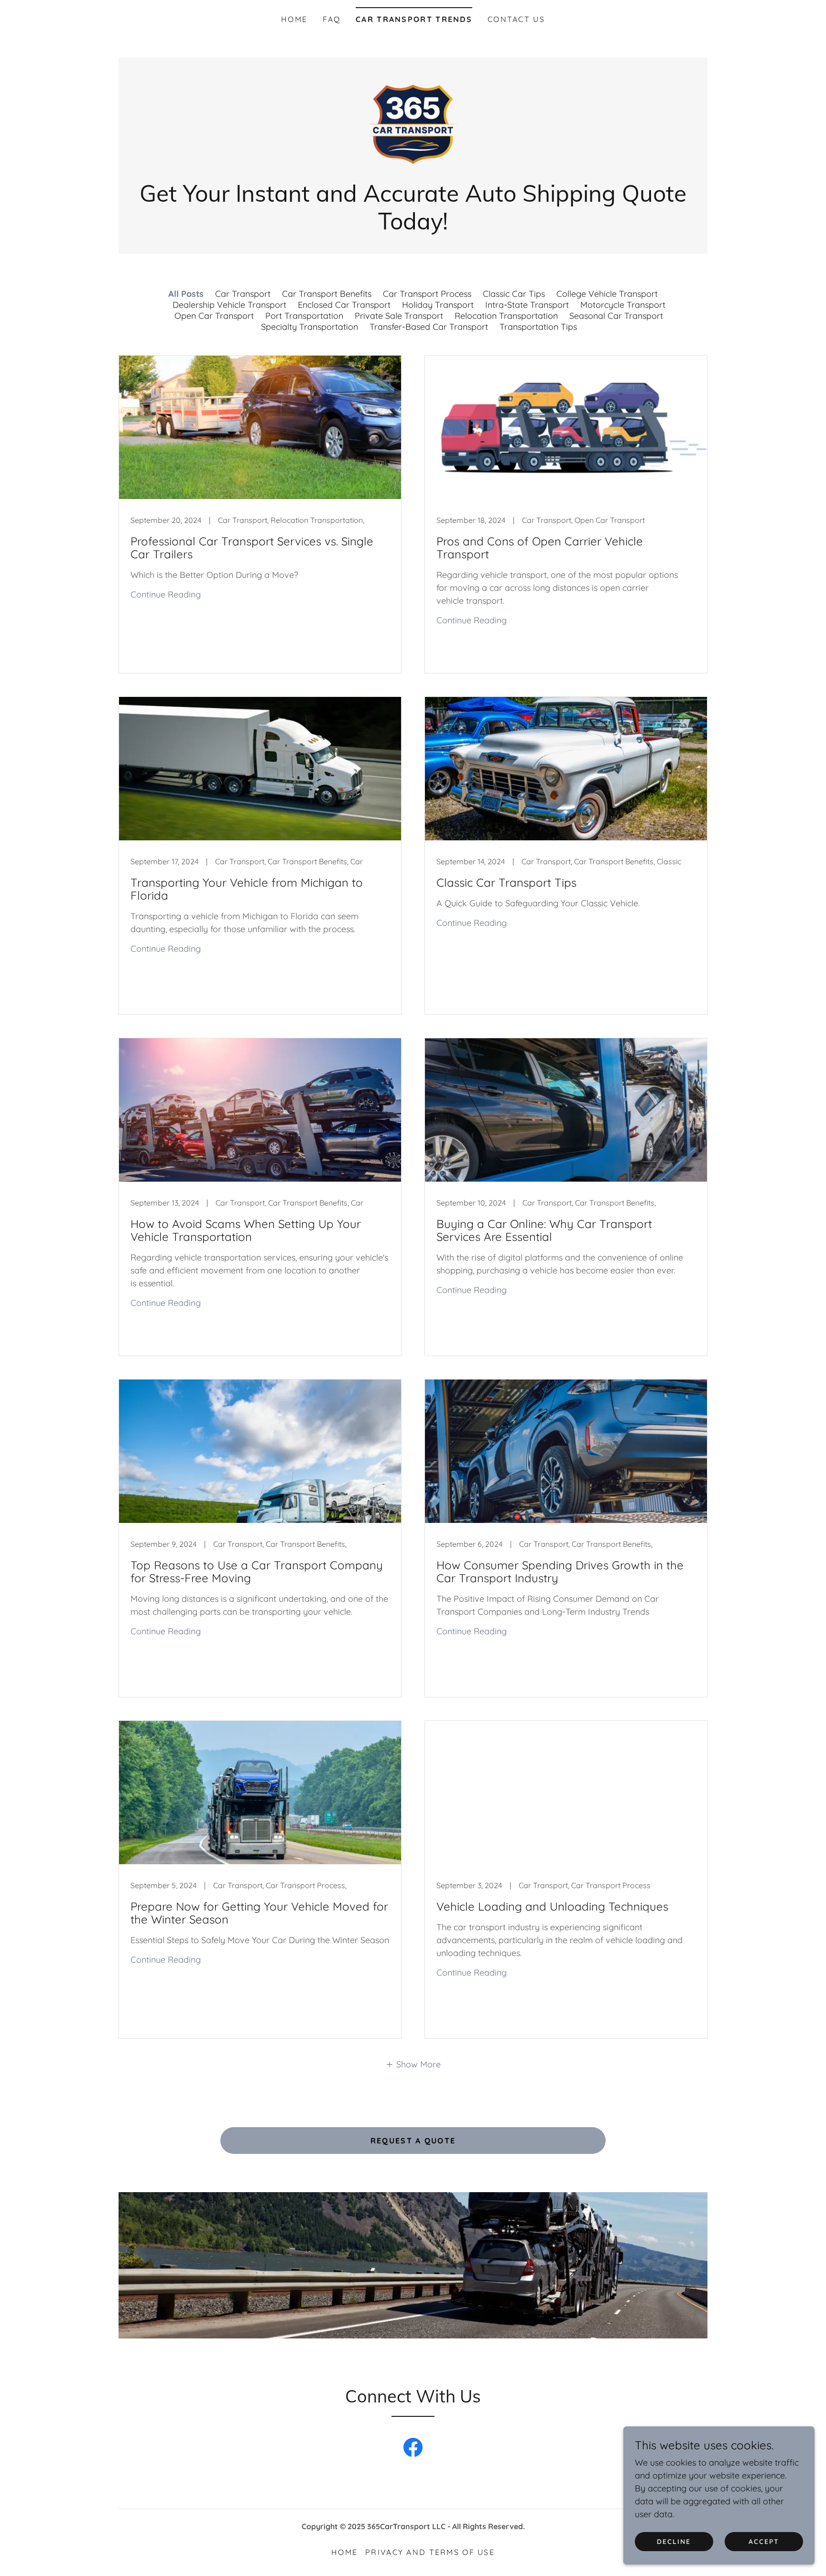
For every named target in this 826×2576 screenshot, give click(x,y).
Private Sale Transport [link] (399, 316)
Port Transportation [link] (304, 316)
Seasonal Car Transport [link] (616, 316)
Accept (764, 2542)
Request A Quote (413, 2141)
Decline (674, 2542)
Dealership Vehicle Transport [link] (229, 305)
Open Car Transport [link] (214, 316)
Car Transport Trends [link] (414, 19)
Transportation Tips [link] (538, 327)
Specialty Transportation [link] (310, 327)
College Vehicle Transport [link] (607, 294)
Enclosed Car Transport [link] (344, 305)
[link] (413, 124)
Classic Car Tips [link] (514, 294)
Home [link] (294, 19)
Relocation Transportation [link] (506, 316)
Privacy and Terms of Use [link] (430, 2552)
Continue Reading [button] (166, 594)
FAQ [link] (331, 19)
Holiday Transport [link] (438, 305)
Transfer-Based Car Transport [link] (429, 327)
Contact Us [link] (516, 19)
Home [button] (344, 2552)
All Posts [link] (186, 294)
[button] (413, 2064)
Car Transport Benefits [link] (327, 294)
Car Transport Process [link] (427, 294)
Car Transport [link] (243, 294)
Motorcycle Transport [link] (623, 305)
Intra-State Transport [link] (527, 305)
